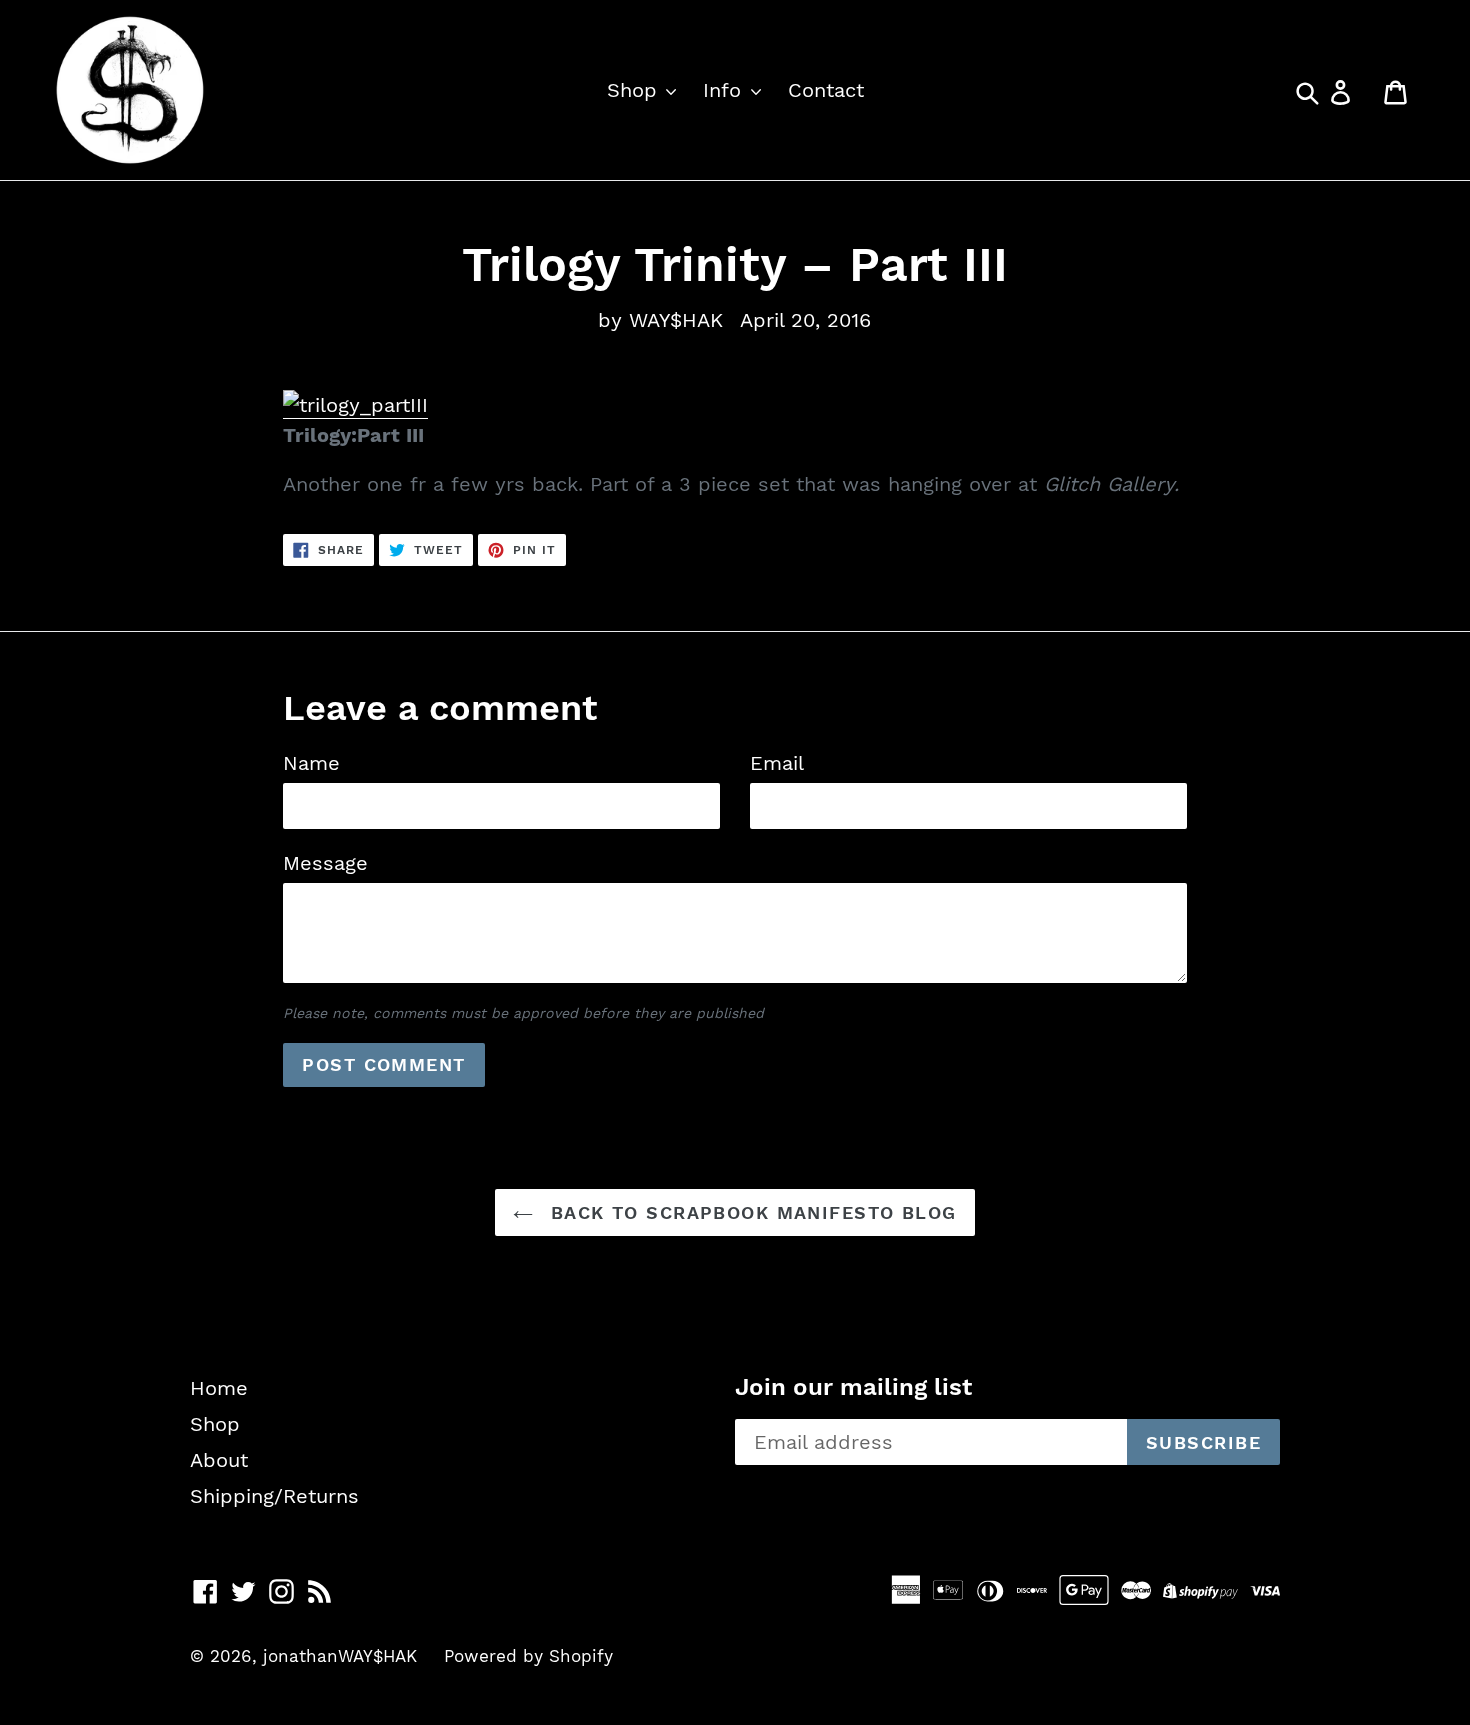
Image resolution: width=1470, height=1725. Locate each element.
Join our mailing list (853, 1387)
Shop (635, 90)
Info (725, 90)
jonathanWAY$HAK (340, 1656)
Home (219, 1388)
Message (325, 863)
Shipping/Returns (274, 1496)
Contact (826, 90)
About (219, 1460)
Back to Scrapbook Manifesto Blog (750, 1212)
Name (311, 763)
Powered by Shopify (528, 1656)
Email (777, 763)
